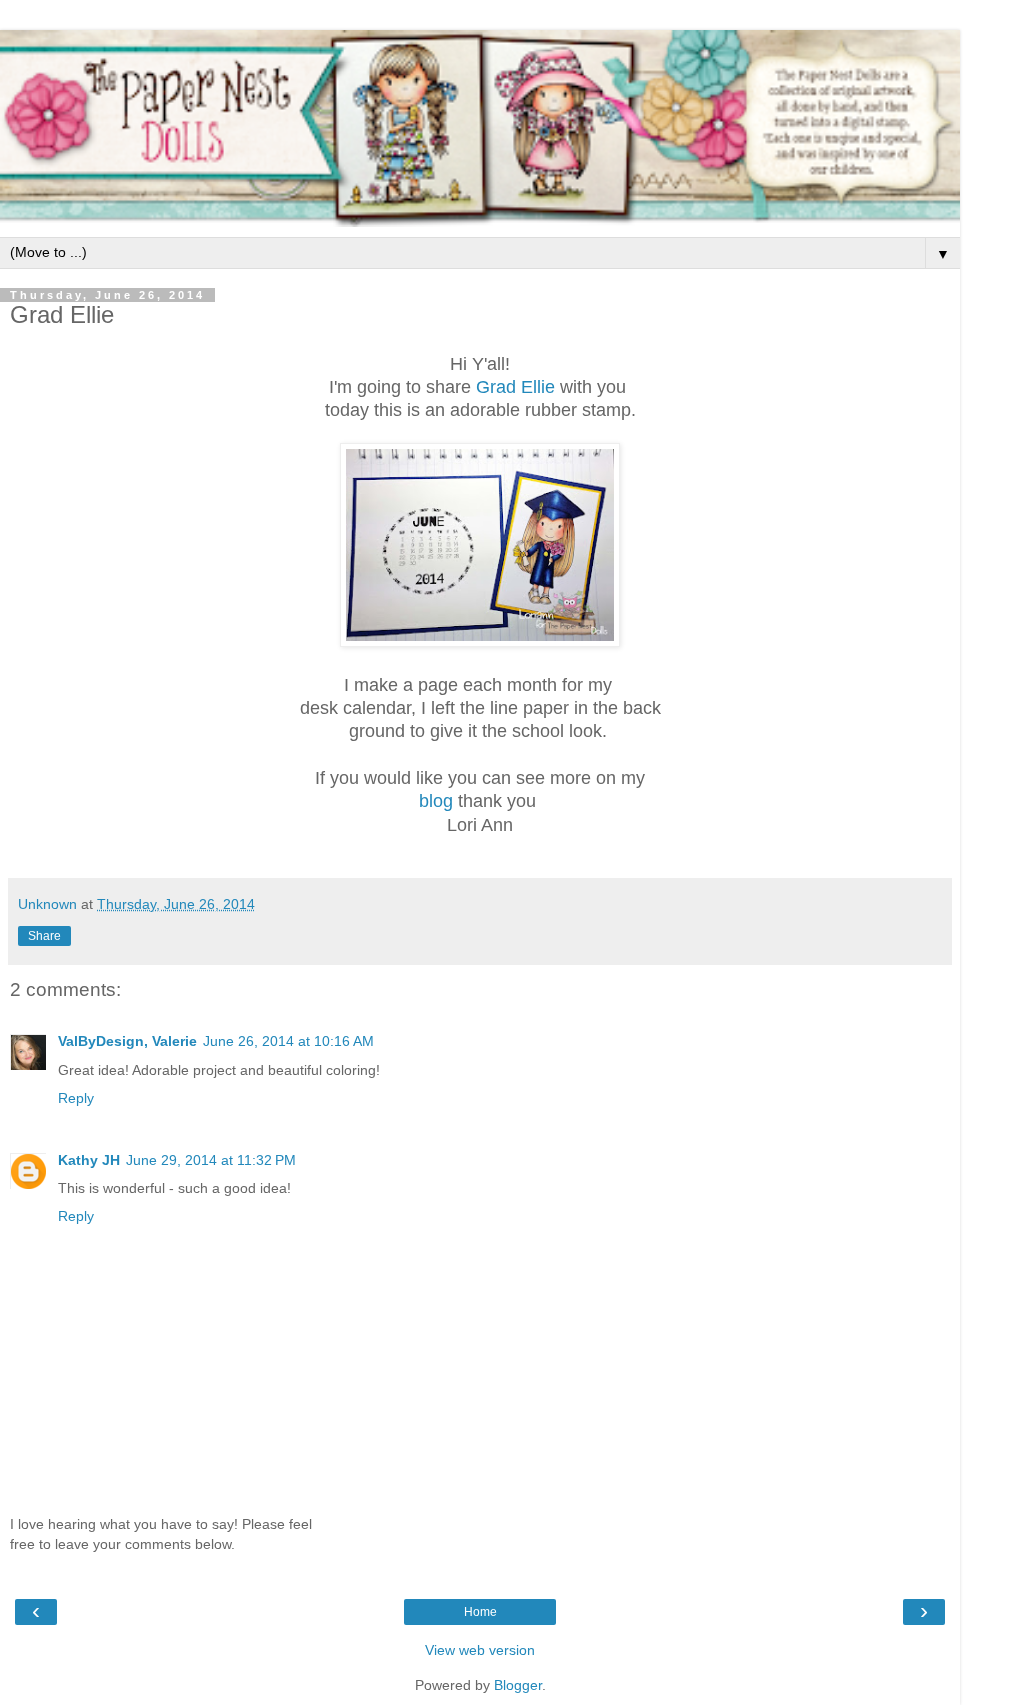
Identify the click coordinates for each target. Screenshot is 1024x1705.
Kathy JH (89, 1160)
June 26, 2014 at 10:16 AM (288, 1041)
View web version (480, 1650)
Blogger (518, 1685)
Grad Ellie (515, 387)
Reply (76, 1098)
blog (436, 801)
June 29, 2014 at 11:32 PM (211, 1160)
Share (44, 936)
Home (480, 1612)
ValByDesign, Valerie (127, 1041)
